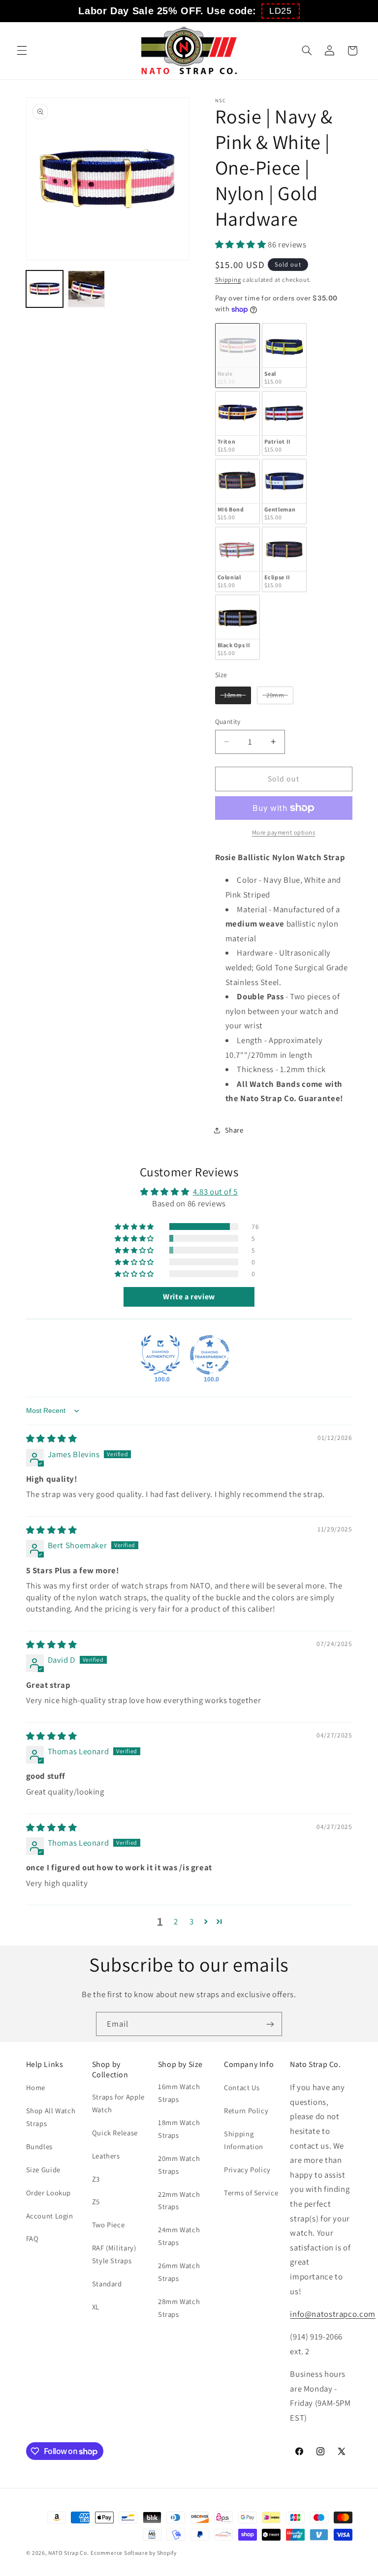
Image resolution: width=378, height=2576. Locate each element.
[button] (281, 11)
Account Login (50, 2216)
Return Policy (246, 2111)
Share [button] (234, 1130)
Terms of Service (251, 2193)
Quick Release (115, 2133)
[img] (52, 1438)
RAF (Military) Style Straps (114, 2254)
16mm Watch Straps (179, 2093)
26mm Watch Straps (179, 2272)
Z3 (96, 2179)
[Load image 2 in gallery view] (86, 289)
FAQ (32, 2238)
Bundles (39, 2146)
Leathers (106, 2156)
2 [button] (176, 1921)
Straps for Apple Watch (118, 2103)
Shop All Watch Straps (51, 2117)
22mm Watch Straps (179, 2201)
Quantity (228, 721)
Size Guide (43, 2170)
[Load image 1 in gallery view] (45, 289)
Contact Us (242, 2087)
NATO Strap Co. (68, 2553)
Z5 (96, 2202)
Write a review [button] (189, 1297)
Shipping (228, 280)
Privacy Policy (247, 2170)
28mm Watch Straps (179, 2308)
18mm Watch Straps (179, 2129)
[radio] (237, 356)
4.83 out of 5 (215, 1192)
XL (96, 2307)
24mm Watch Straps (179, 2236)
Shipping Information (244, 2140)
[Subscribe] (270, 2024)
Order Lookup (49, 2193)
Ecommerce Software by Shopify (133, 2553)
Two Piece (109, 2225)
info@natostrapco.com (333, 2314)
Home (36, 2087)
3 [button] (192, 1921)
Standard (107, 2284)
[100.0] (160, 1355)
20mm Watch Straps (179, 2165)
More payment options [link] (284, 832)
